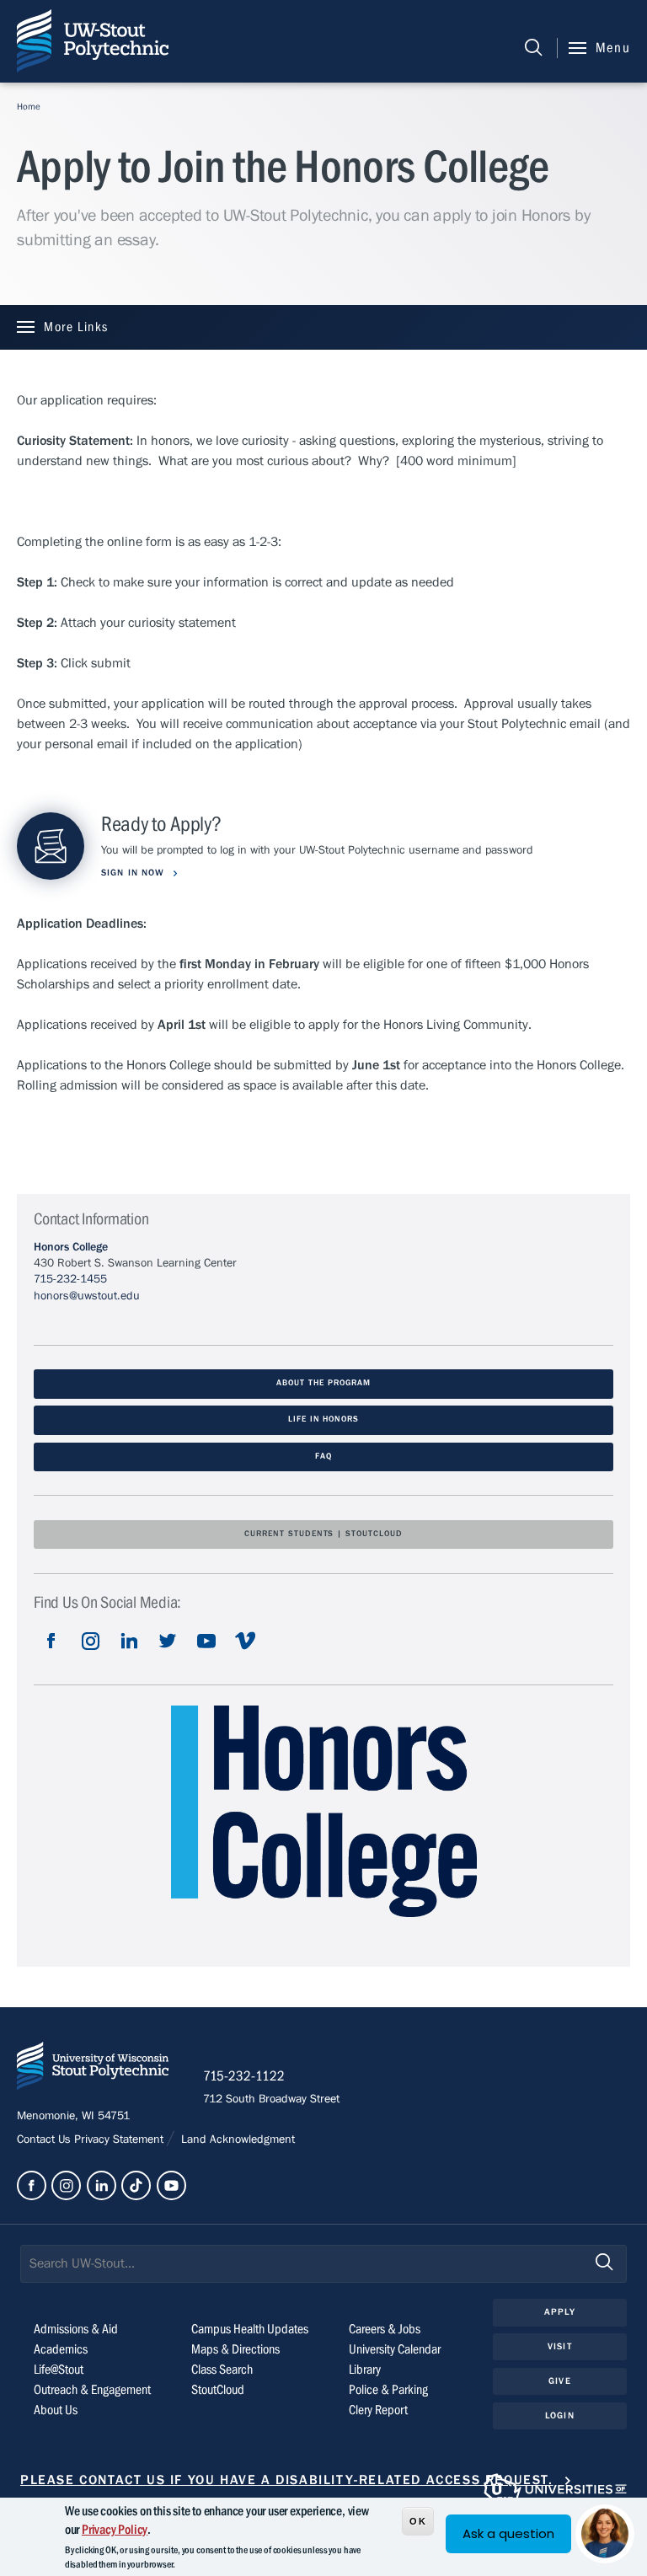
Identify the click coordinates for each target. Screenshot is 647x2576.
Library (365, 2370)
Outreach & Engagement (92, 2390)
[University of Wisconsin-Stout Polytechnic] (93, 2069)
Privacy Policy (115, 2530)
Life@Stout (59, 2370)
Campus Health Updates (250, 2329)
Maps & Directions (235, 2349)
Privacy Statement (120, 2140)
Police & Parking (388, 2390)
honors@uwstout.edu (87, 1296)
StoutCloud (218, 2390)
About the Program (323, 1383)
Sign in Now (134, 873)
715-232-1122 (244, 2076)
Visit (560, 2346)
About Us (56, 2410)
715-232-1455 (70, 1279)
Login (560, 2415)
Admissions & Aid (76, 2329)
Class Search (222, 2370)
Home (29, 107)
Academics (61, 2349)
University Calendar (395, 2349)
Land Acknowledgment (236, 2140)
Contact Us (45, 2140)
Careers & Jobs (385, 2329)
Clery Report (378, 2410)
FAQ (323, 1457)
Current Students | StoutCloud (323, 1534)
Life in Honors (323, 1419)
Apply (560, 2312)
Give (559, 2381)
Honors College (71, 1247)
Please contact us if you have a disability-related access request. (287, 2480)
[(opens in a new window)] (51, 1654)
